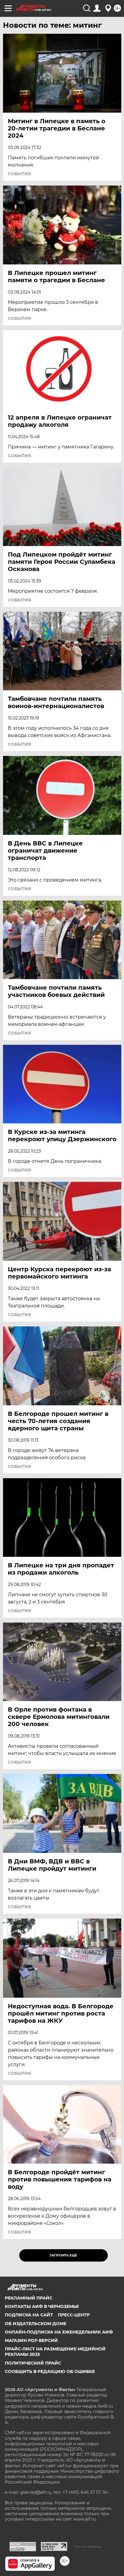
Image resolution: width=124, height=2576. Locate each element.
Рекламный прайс (29, 2298)
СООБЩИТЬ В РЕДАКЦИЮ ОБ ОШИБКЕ (50, 2371)
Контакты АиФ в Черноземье (42, 2306)
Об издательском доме (36, 2324)
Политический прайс (33, 2363)
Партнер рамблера (88, 2546)
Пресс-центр (74, 2315)
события (19, 174)
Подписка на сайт (29, 2315)
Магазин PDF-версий (31, 2340)
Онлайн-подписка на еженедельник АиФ (59, 2332)
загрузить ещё (63, 2255)
